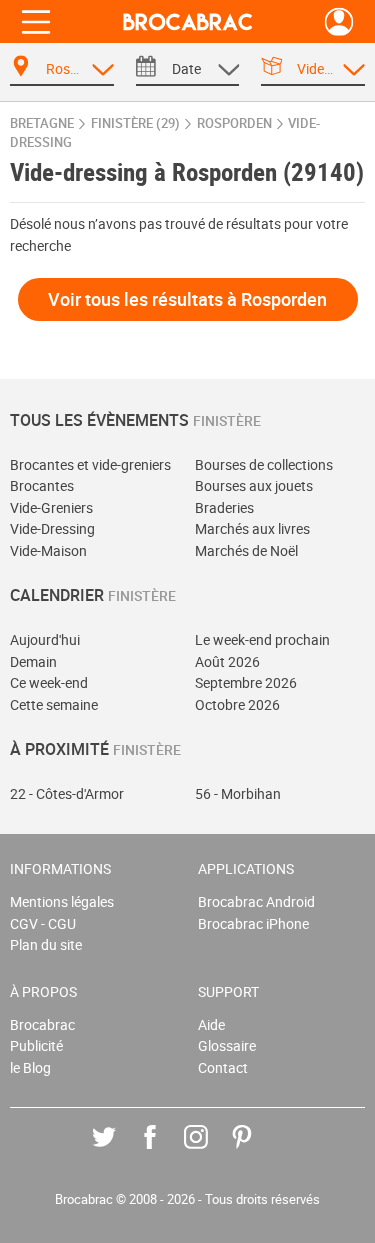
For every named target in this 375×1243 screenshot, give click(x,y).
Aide (211, 1024)
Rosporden (234, 123)
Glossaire (227, 1045)
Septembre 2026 (246, 682)
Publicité (36, 1045)
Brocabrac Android (256, 901)
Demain (33, 661)
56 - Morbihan (238, 793)
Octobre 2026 (237, 704)
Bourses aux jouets (254, 485)
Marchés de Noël (246, 550)
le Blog (30, 1067)
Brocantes (42, 485)
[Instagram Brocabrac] (210, 1151)
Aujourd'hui (45, 639)
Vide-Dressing (52, 528)
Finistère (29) (135, 123)
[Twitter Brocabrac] (118, 1151)
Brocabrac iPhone (253, 923)
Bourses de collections (264, 464)
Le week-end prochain (262, 639)
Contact (223, 1067)
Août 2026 (227, 661)
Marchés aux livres (252, 528)
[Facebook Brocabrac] (164, 1151)
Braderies (224, 507)
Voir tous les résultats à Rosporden (187, 299)
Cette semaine (54, 704)
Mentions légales (62, 901)
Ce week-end (49, 682)
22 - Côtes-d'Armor (67, 793)
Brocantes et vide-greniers (90, 464)
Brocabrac (42, 1024)
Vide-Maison (48, 550)
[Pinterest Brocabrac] (256, 1151)
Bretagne (42, 123)
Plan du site (46, 944)
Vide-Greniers (51, 507)
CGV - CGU (43, 923)
